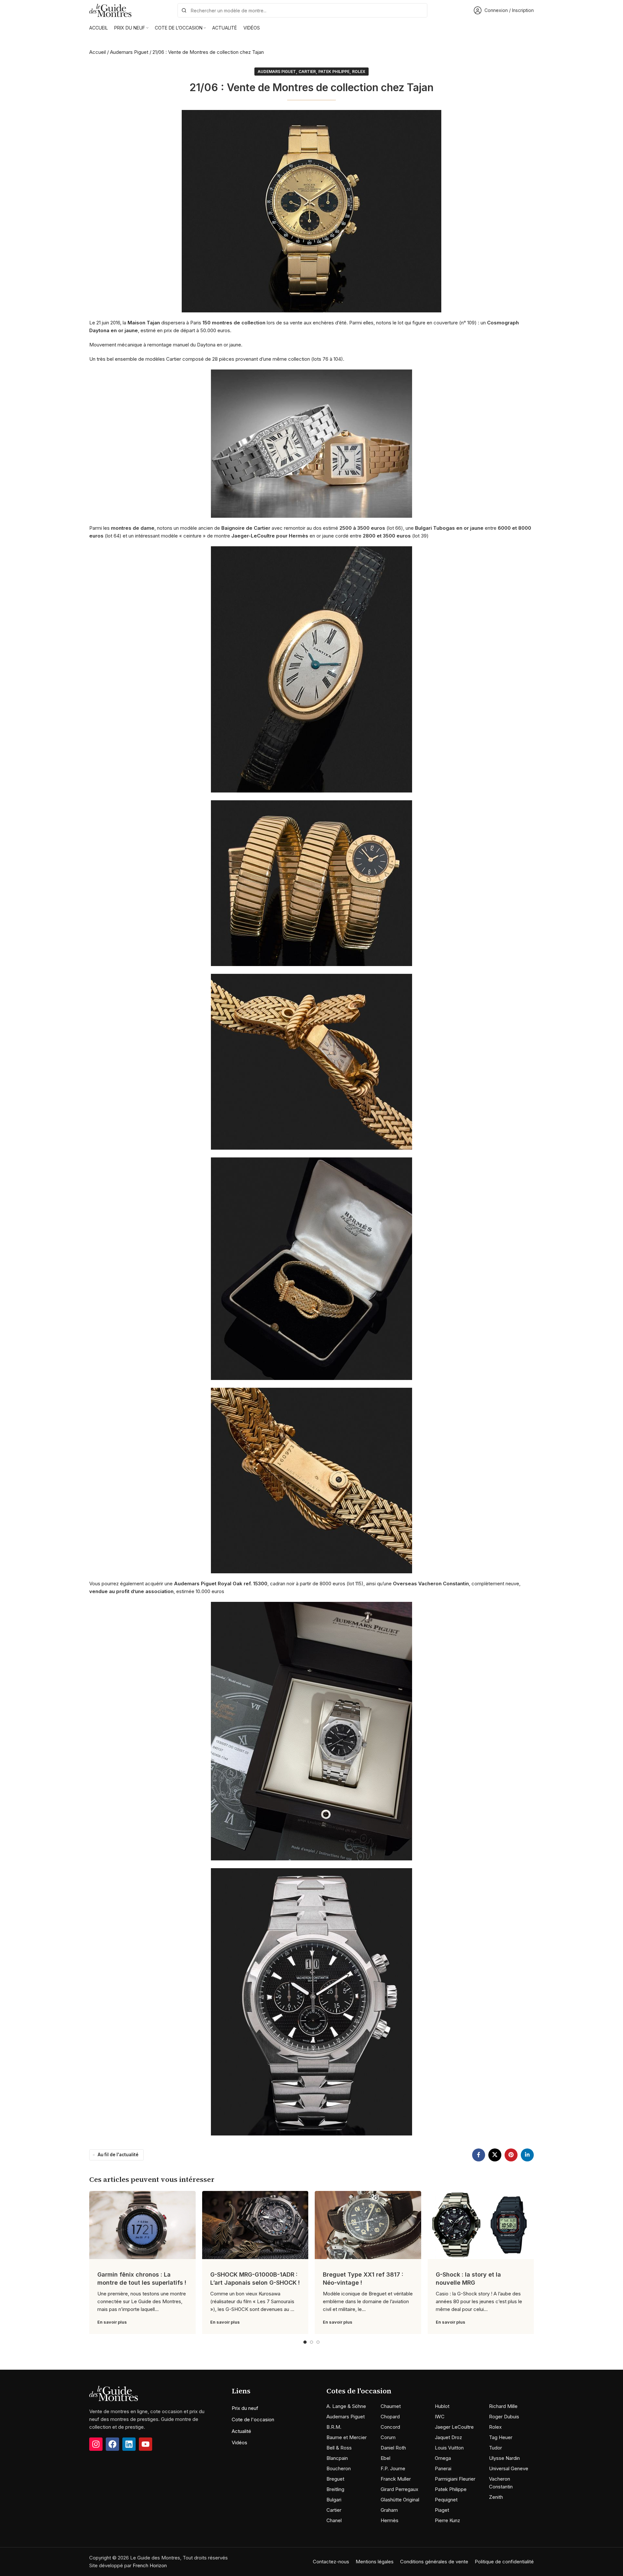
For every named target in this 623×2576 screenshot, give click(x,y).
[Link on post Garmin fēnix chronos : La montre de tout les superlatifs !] (142, 2225)
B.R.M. (334, 2427)
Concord (390, 2427)
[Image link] (114, 2393)
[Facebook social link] (479, 2155)
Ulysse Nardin (504, 2458)
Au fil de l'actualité (118, 2155)
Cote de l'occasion (253, 2419)
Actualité (241, 2431)
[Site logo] (110, 10)
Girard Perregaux (399, 2489)
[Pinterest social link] (511, 2155)
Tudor (495, 2448)
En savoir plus (112, 2322)
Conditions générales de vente (434, 2562)
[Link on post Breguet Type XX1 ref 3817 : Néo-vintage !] (368, 2225)
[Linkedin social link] (527, 2155)
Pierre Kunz (447, 2520)
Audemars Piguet (129, 52)
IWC (440, 2417)
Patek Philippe (334, 72)
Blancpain (337, 2458)
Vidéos (239, 2443)
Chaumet (391, 2406)
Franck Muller (396, 2479)
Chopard (390, 2417)
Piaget (442, 2510)
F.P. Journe (393, 2468)
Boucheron (339, 2468)
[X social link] (495, 2155)
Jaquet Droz (448, 2437)
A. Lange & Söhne (346, 2406)
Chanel (334, 2520)
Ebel (385, 2458)
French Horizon (150, 2565)
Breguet (335, 2479)
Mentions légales (375, 2562)
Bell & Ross (339, 2448)
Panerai (443, 2468)
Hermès (390, 2520)
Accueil (98, 52)
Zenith (496, 2497)
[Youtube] (146, 2444)
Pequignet (446, 2500)
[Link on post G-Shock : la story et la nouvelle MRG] (481, 2225)
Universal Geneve (509, 2468)
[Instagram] (96, 2444)
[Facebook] (112, 2444)
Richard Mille (503, 2406)
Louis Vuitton (449, 2448)
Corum (388, 2437)
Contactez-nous (331, 2562)
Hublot (442, 2406)
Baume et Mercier (347, 2437)
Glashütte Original (400, 2500)
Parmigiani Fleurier (455, 2479)
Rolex (359, 72)
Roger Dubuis (504, 2417)
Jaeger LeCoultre (454, 2427)
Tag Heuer (501, 2437)
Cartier (307, 72)
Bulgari (334, 2500)
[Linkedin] (129, 2444)
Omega (443, 2458)
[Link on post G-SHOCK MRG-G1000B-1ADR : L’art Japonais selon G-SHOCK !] (255, 2225)
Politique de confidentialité (504, 2562)
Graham (389, 2510)
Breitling (335, 2489)
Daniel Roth (393, 2448)
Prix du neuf (245, 2408)
